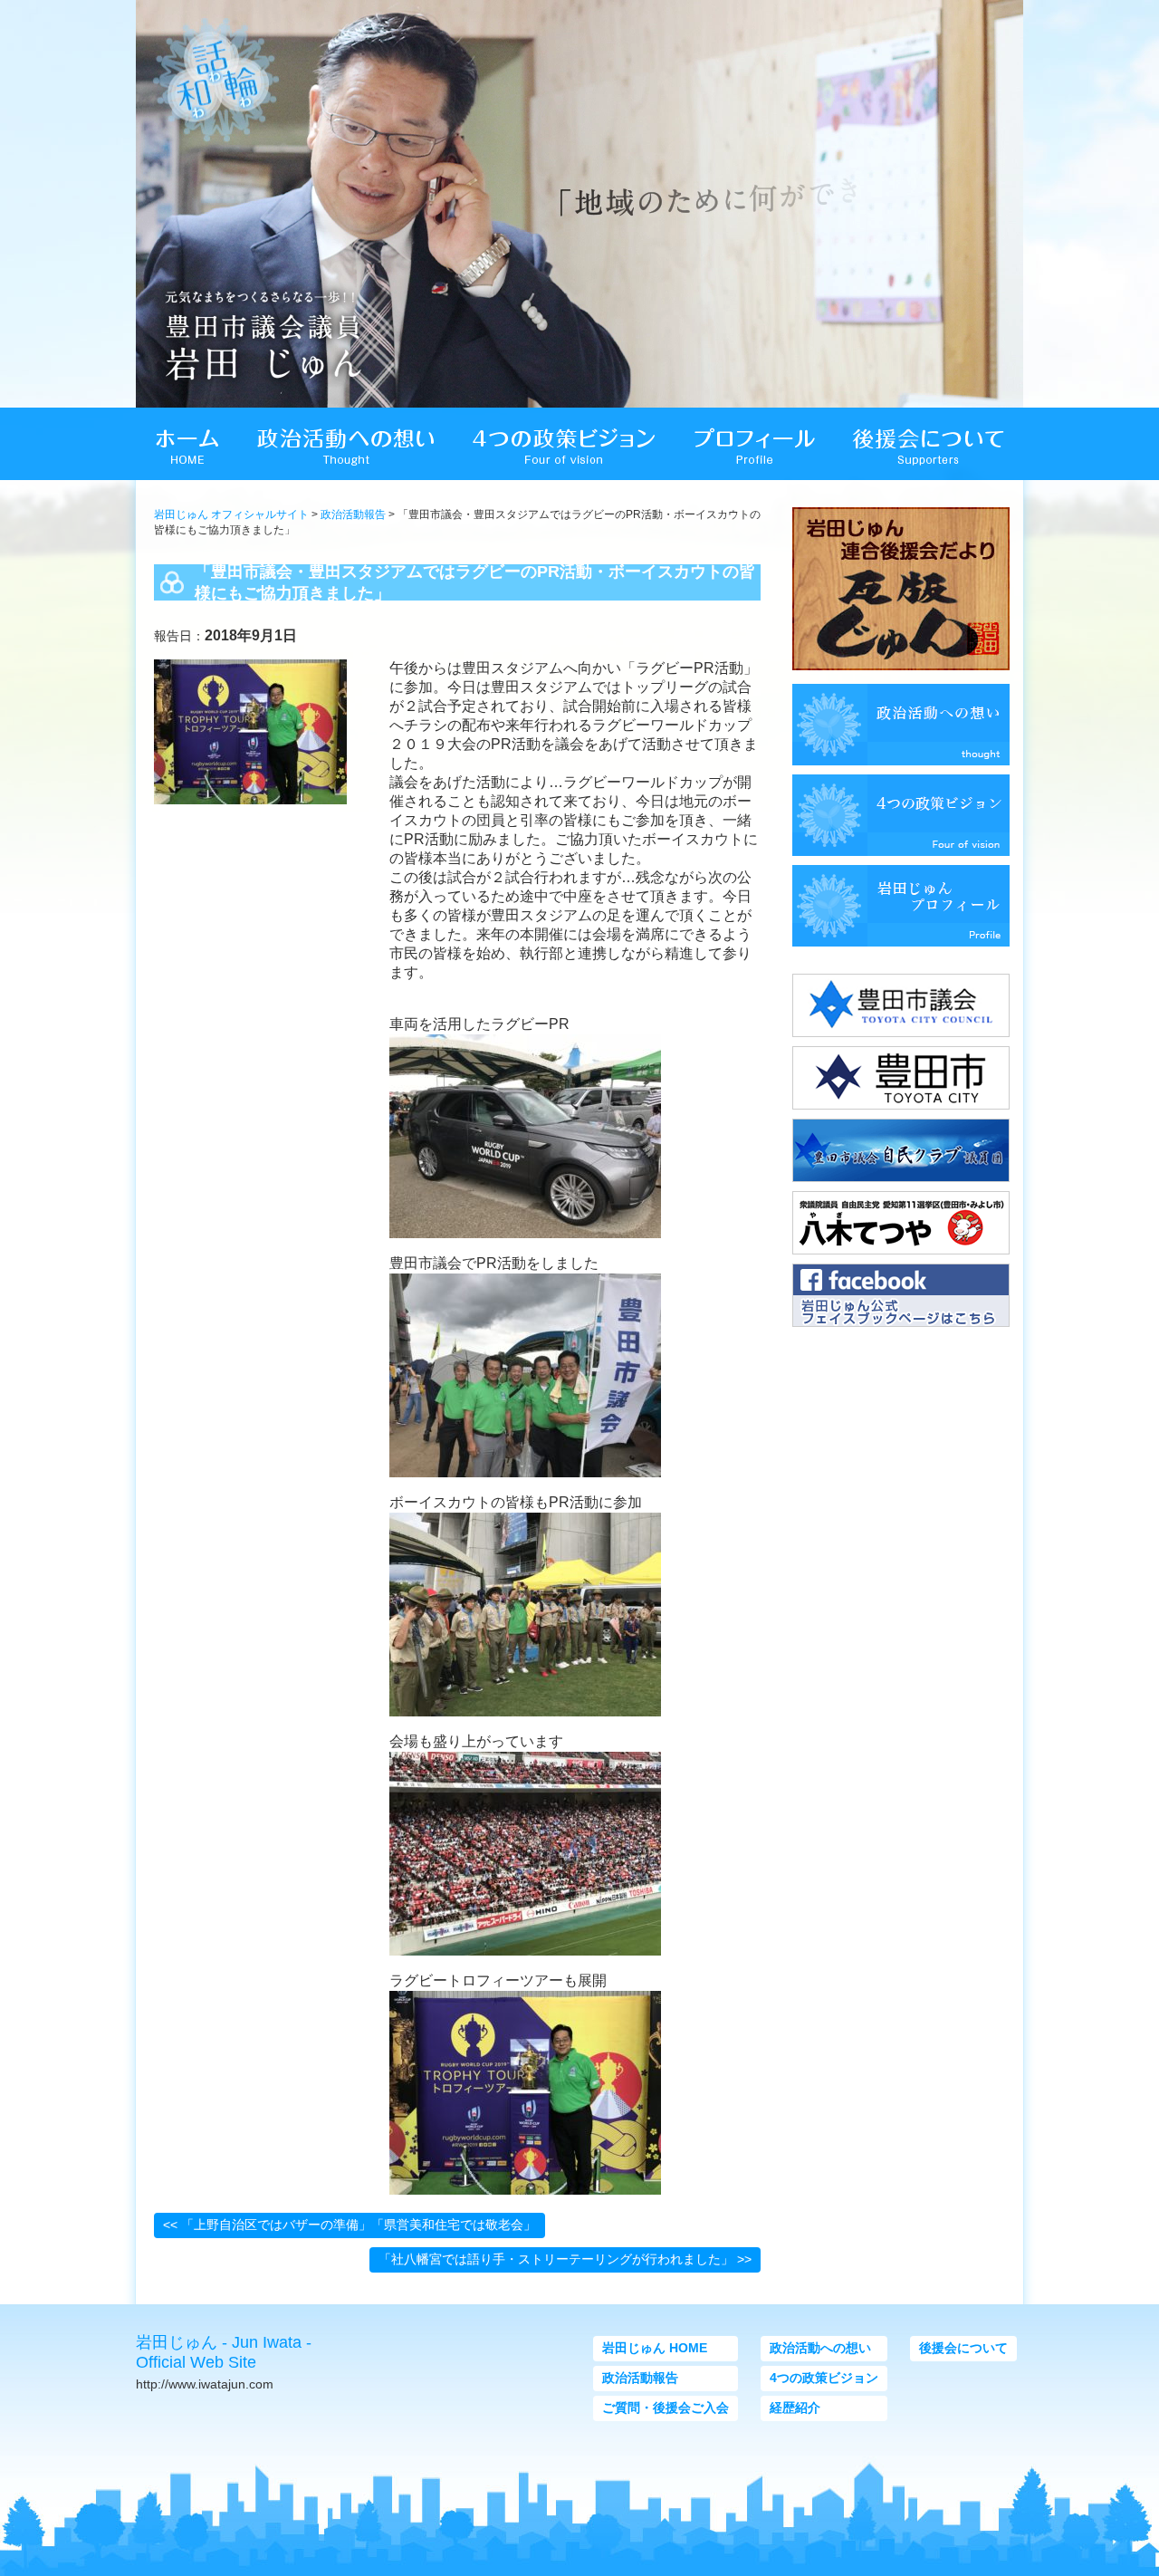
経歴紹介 (795, 2408)
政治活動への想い (820, 2348)
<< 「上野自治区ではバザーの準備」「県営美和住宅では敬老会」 (350, 2225)
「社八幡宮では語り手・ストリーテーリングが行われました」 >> (565, 2259)
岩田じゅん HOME (655, 2348)
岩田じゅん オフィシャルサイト (231, 514)
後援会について (963, 2348)
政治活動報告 (353, 514)
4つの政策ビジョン (824, 2378)
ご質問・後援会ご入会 (666, 2408)
